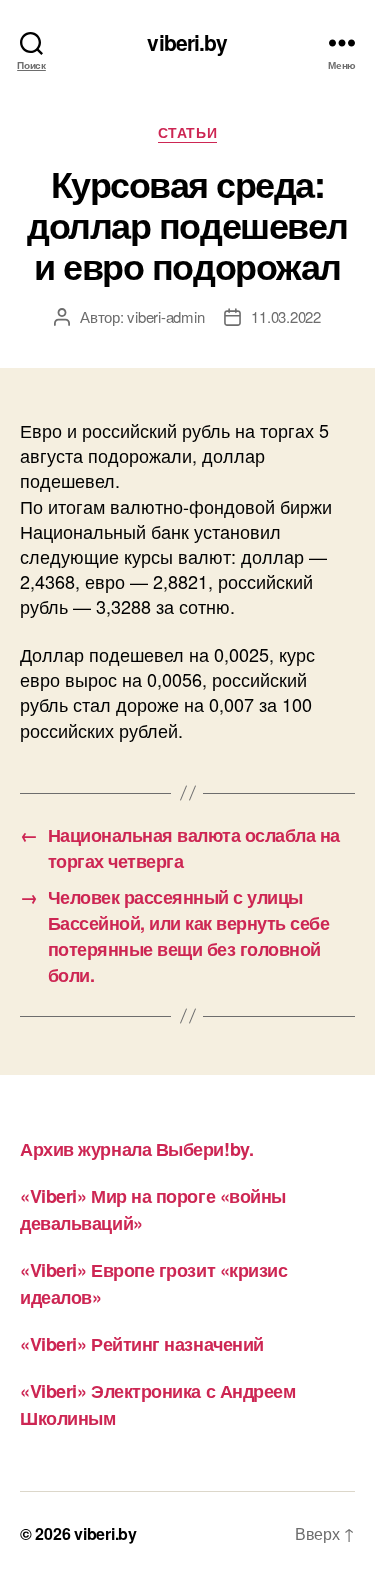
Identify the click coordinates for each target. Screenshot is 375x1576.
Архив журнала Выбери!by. (136, 1149)
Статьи (187, 133)
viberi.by (187, 42)
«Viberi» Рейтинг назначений (142, 1344)
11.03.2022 (285, 316)
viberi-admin (165, 316)
